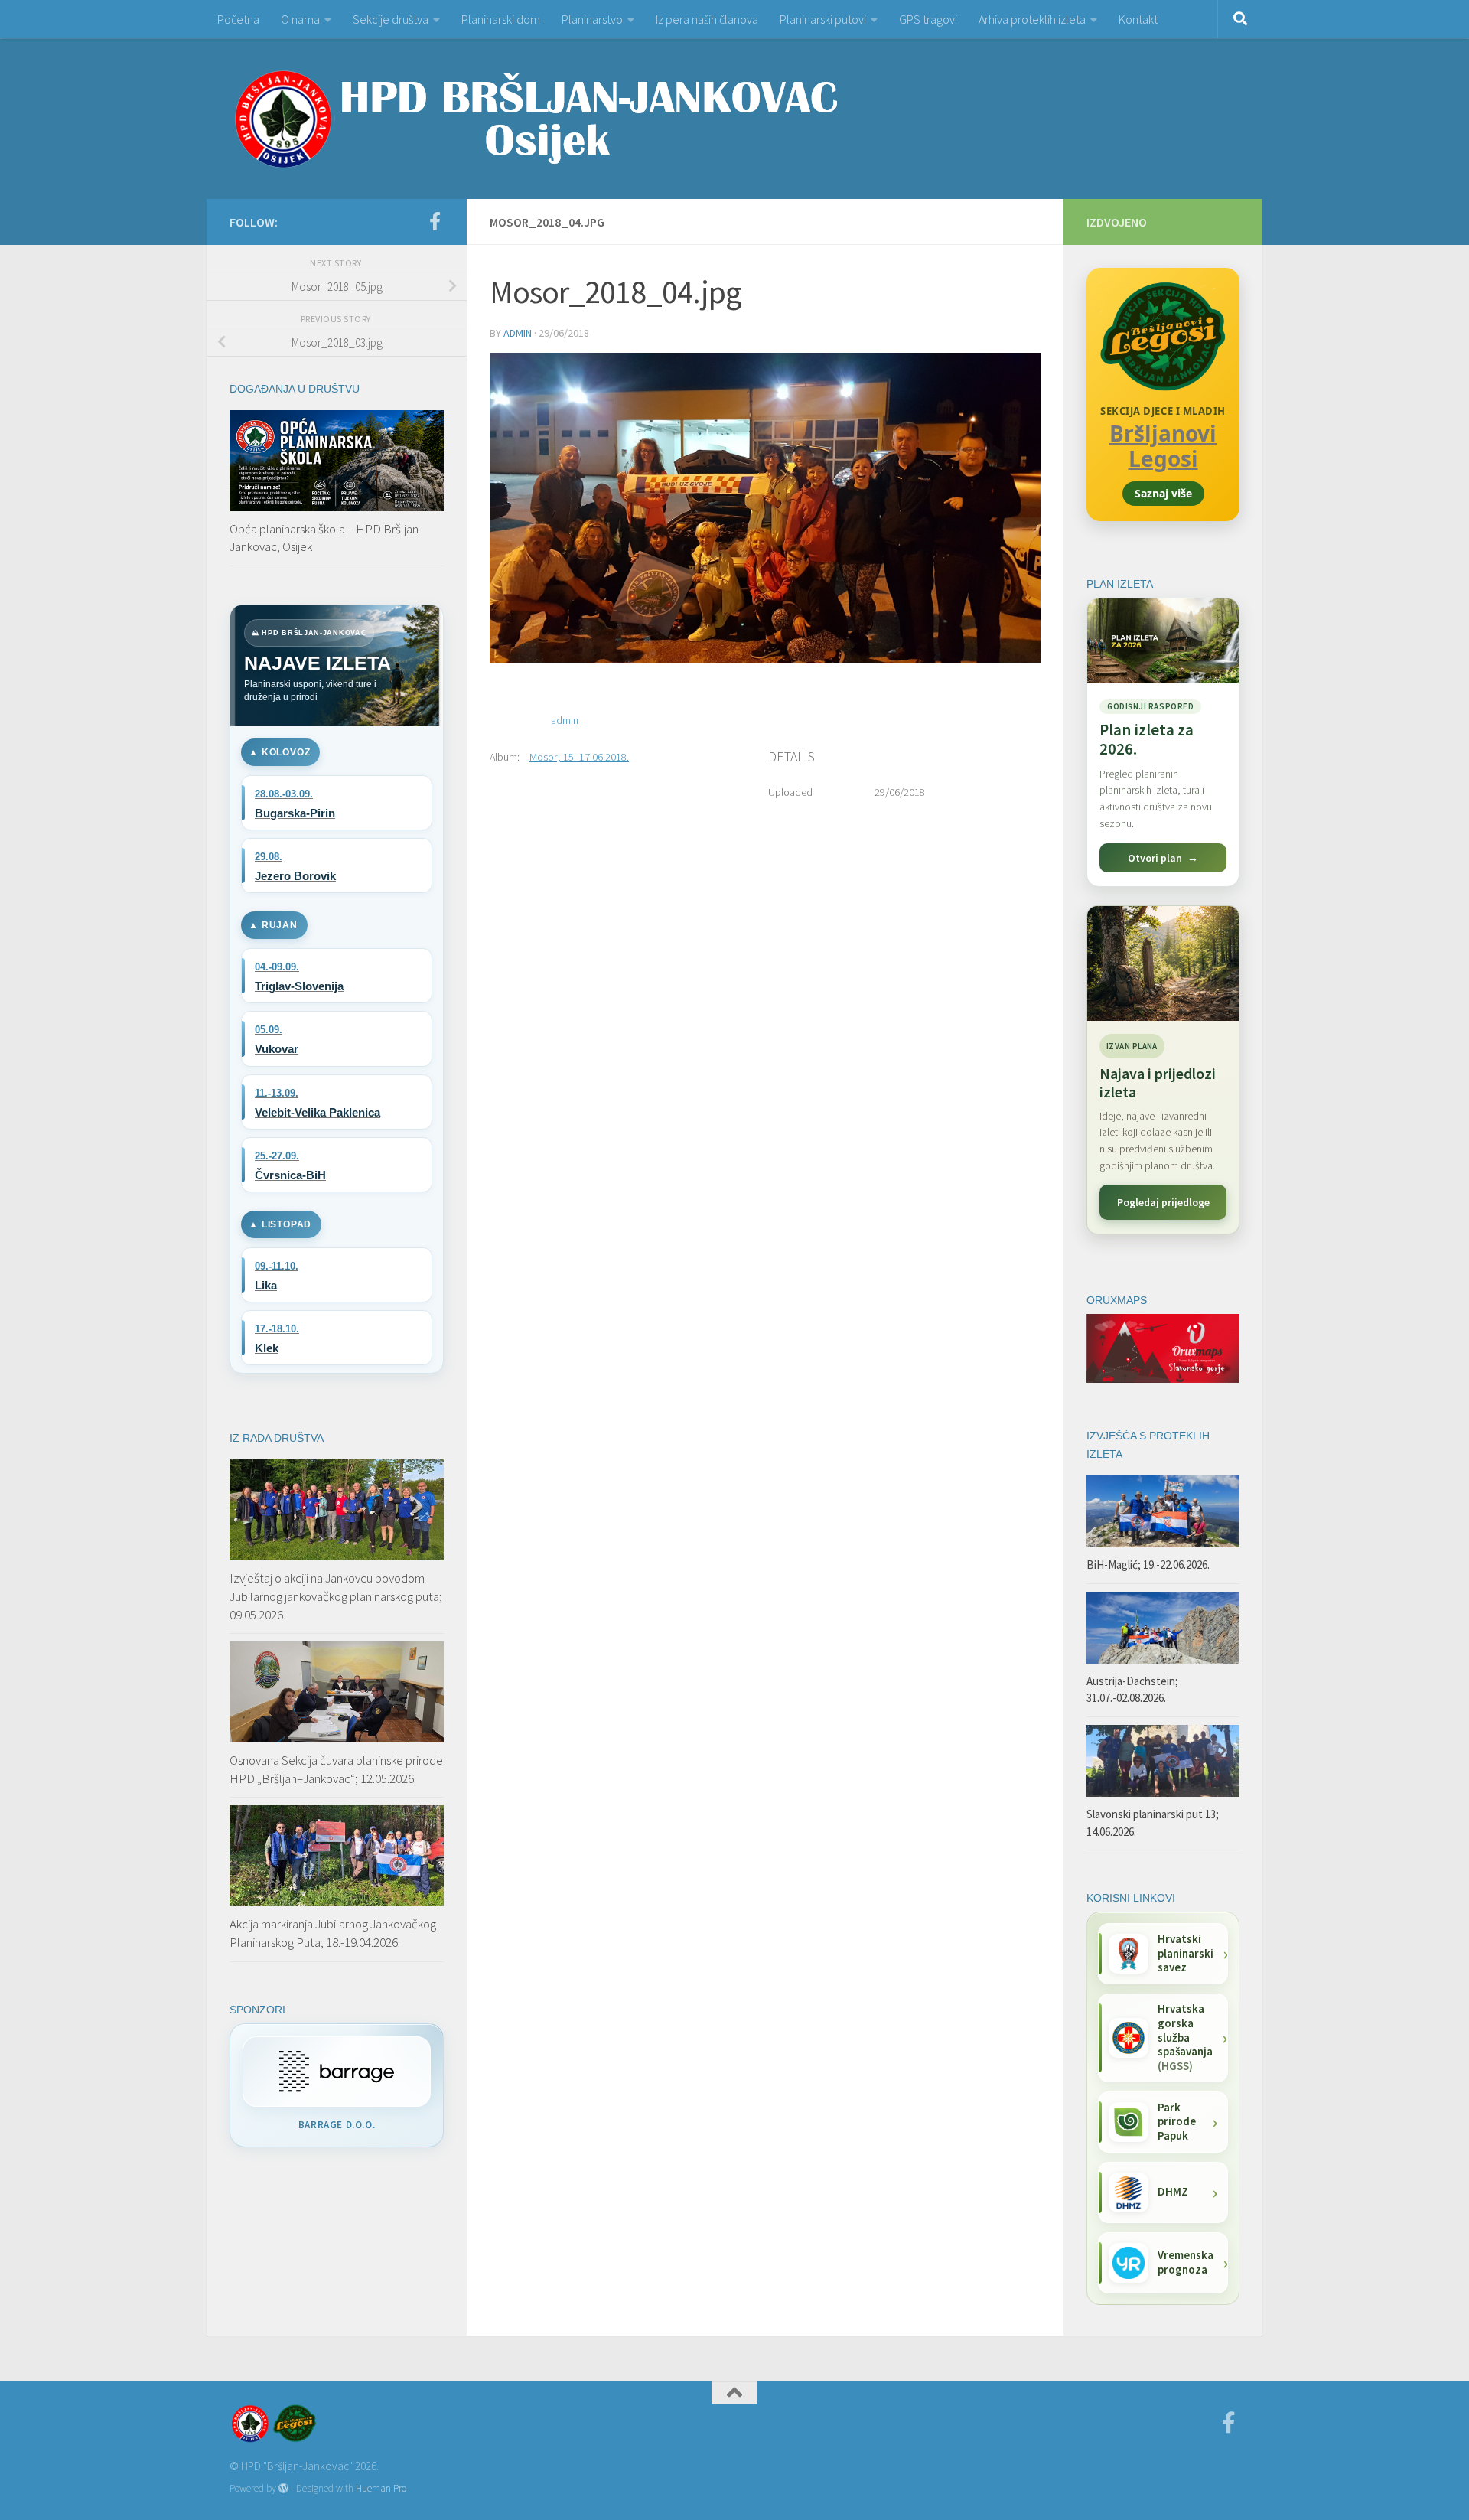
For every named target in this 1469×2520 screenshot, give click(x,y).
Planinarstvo (592, 19)
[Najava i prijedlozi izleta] (1163, 963)
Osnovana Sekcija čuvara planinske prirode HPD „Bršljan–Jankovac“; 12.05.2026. (336, 1769)
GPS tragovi (928, 19)
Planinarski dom (501, 19)
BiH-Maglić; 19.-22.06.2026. (1148, 1565)
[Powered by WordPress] (283, 2488)
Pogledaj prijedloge (1163, 1202)
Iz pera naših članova (707, 19)
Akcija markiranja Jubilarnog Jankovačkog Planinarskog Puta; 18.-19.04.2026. (333, 1933)
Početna (238, 19)
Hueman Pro (381, 2488)
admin (518, 333)
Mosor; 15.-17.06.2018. (579, 757)
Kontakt (1138, 19)
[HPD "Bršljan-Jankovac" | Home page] (536, 119)
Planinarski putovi (823, 19)
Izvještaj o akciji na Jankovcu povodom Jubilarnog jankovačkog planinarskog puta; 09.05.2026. (336, 1596)
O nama (300, 19)
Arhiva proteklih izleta (1032, 19)
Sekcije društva (391, 19)
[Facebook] (435, 221)
